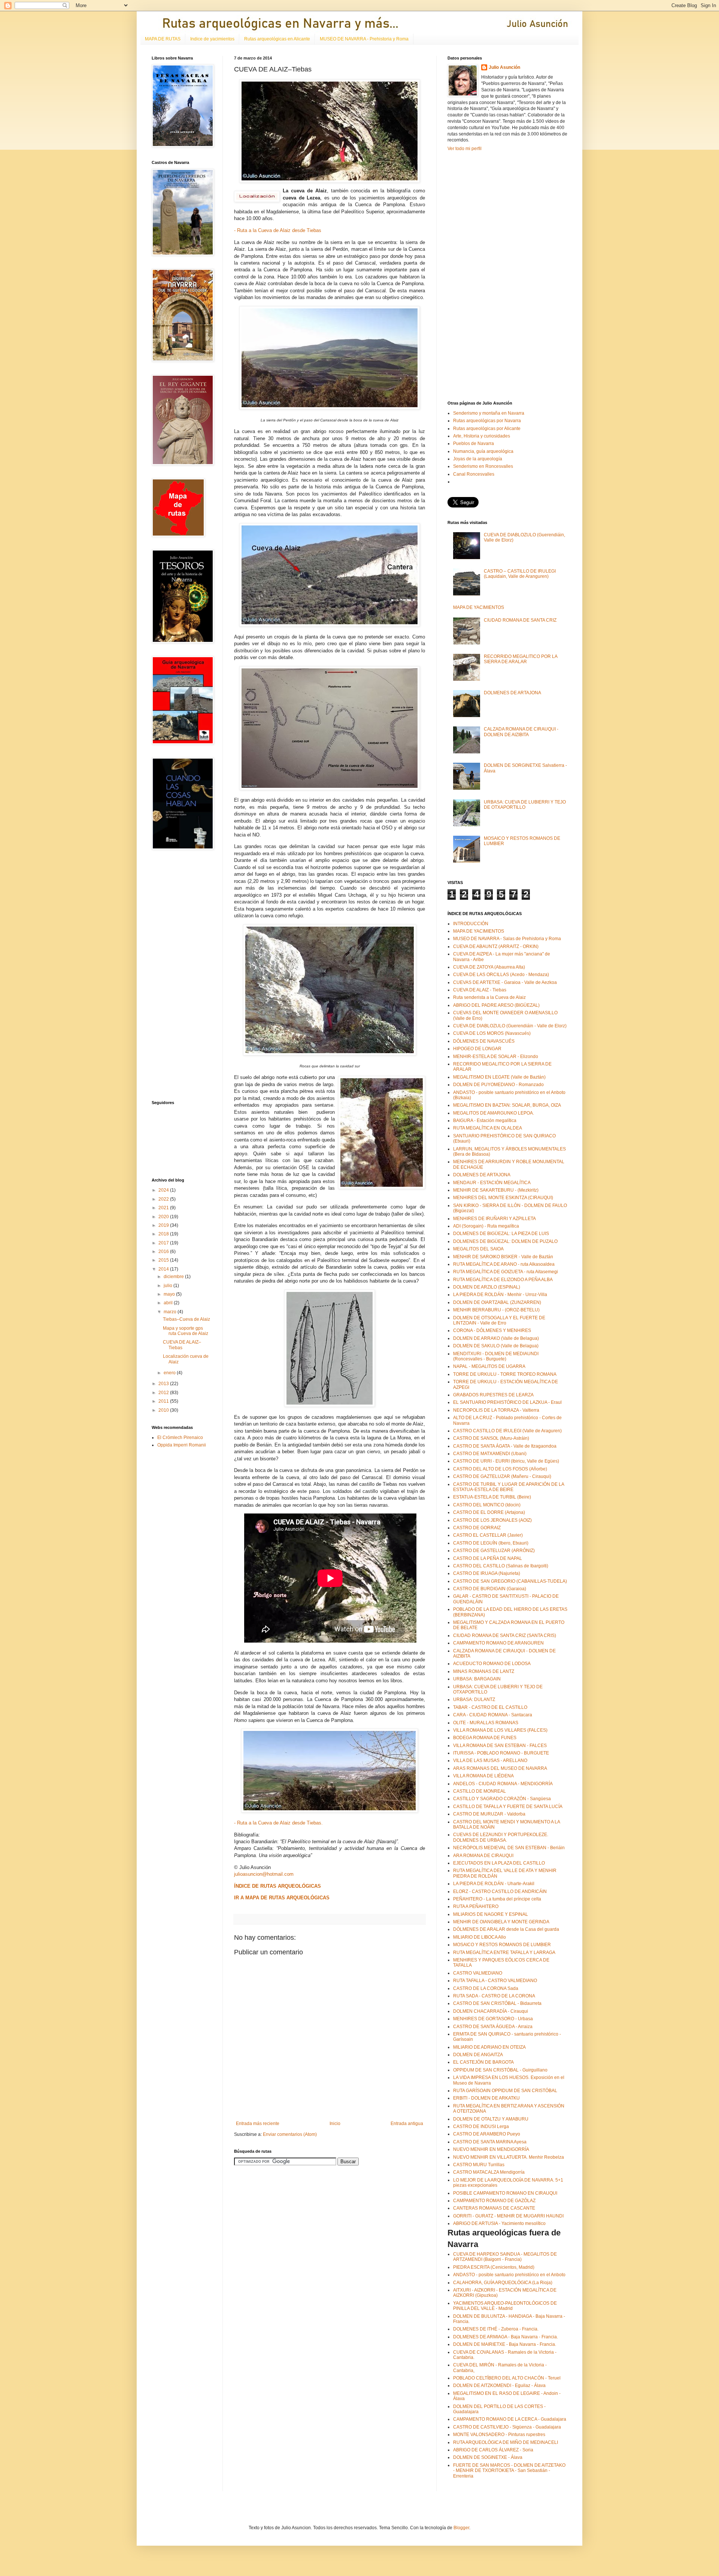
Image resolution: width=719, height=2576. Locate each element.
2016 (164, 1252)
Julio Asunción (504, 67)
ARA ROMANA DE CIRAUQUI (483, 1856)
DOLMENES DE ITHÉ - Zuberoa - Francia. (496, 2329)
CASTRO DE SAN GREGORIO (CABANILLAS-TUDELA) (510, 1581)
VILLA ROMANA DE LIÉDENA (483, 1776)
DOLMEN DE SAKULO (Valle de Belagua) (496, 1346)
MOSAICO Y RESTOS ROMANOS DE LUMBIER (502, 1945)
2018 (164, 1234)
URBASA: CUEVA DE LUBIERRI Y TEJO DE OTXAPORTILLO (525, 805)
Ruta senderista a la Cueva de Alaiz (489, 997)
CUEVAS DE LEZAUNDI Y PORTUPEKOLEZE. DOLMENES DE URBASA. (501, 1837)
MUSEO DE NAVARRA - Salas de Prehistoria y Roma (507, 939)
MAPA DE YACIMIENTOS (479, 607)
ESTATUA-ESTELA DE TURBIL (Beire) (492, 1497)
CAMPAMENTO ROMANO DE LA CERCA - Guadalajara (510, 2419)
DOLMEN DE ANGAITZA (478, 2055)
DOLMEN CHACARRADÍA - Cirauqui (491, 2011)
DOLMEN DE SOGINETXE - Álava (488, 2457)
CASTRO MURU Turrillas (479, 2165)
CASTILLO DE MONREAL (480, 1791)
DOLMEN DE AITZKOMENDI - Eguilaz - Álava (499, 2386)
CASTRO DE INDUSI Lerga (481, 2127)
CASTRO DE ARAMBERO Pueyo (487, 2134)
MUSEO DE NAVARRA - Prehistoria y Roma (364, 39)
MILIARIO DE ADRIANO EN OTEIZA (489, 2047)
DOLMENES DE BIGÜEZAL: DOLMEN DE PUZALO (505, 1241)
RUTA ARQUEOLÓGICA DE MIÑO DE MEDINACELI (506, 2442)
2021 (164, 1208)
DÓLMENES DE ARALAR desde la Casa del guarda (506, 1929)
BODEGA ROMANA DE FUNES (485, 1738)
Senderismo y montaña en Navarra (489, 413)
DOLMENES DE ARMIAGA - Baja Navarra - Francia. (506, 2337)
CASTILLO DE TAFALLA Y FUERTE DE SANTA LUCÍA (508, 1807)
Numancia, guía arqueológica (483, 451)
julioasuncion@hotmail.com (264, 1874)
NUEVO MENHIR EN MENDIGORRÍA (491, 2149)
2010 (164, 1410)
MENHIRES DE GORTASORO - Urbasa (493, 2019)
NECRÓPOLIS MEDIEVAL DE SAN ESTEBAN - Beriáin (509, 1848)
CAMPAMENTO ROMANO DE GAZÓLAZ (494, 2201)
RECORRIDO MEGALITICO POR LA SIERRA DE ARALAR (521, 659)
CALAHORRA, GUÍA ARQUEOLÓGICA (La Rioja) (503, 2283)
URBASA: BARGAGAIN (477, 1679)
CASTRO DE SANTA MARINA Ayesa (490, 2142)
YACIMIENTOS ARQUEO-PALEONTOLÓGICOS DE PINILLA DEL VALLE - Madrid (505, 2306)
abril (169, 1303)
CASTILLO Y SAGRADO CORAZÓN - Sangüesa (502, 1799)
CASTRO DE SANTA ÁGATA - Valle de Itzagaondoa (505, 1446)
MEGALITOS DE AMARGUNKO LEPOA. (494, 1113)
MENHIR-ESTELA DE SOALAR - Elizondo (496, 1057)
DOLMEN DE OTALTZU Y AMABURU (491, 2119)
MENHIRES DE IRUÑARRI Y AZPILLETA (494, 1219)
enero (170, 1373)
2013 (164, 1384)
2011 (164, 1401)
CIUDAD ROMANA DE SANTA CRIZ (520, 620)
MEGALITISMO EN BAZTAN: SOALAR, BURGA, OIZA (507, 1105)
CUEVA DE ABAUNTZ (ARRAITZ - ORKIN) (496, 946)
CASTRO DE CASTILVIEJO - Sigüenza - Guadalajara (507, 2427)
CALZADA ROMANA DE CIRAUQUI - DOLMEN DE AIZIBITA (521, 732)
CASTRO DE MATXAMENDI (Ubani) (490, 1454)
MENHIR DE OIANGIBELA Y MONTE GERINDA (501, 1922)
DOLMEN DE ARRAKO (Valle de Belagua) (496, 1338)
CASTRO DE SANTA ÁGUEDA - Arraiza (493, 2027)
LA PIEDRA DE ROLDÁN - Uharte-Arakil (494, 1884)
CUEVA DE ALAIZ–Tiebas (182, 1345)
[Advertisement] (174, 975)
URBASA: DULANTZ (474, 1699)
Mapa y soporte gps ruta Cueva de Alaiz (186, 1331)
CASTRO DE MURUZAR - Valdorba (489, 1814)
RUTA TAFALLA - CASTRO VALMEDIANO (495, 1981)
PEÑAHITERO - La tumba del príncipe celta (497, 1899)
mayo (170, 1294)
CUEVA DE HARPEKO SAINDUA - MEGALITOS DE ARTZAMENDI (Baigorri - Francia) (505, 2257)
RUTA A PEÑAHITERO (476, 1906)
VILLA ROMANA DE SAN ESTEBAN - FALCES (500, 1746)
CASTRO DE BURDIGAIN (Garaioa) (490, 1589)
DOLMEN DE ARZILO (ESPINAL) (487, 1287)
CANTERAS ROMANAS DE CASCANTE (494, 2208)
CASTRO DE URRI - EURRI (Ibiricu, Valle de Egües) (506, 1461)
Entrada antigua (407, 2124)
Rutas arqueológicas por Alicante (487, 429)
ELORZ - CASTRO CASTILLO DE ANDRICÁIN (500, 1891)
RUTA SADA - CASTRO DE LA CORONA (494, 1996)
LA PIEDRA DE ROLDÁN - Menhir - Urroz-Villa (500, 1295)
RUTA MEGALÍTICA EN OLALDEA (488, 1128)
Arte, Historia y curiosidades (482, 436)
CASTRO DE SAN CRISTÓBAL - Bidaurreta (497, 2003)
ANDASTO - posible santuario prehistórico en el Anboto (509, 2275)
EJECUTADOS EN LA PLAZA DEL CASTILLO (499, 1863)
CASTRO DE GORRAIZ (477, 1528)
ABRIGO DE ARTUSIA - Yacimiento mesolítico (499, 2223)
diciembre (174, 1277)
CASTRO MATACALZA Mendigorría (489, 2172)
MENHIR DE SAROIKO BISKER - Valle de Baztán (503, 1257)
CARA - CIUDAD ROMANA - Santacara (493, 1715)
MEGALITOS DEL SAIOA (478, 1249)
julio (169, 1286)
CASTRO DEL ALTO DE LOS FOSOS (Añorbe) (500, 1469)
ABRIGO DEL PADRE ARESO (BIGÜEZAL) (496, 1005)
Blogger (461, 2528)
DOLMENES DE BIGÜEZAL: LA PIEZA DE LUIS (501, 1234)
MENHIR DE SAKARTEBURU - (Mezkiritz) (496, 1190)
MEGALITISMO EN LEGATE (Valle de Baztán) (499, 1077)
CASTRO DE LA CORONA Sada (486, 1988)
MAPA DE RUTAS (163, 39)
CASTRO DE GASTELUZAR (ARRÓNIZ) (494, 1551)
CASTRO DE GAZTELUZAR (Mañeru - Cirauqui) (502, 1476)
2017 (164, 1243)
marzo (171, 1312)
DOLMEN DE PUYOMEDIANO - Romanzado (498, 1085)
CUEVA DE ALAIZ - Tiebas (480, 990)
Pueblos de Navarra (474, 443)
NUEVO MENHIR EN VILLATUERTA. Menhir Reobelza (509, 2157)
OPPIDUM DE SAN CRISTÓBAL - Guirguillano (500, 2070)
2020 (164, 1217)
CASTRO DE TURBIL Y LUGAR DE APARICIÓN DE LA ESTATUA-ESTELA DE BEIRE (509, 1487)
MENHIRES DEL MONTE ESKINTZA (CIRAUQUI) (503, 1198)
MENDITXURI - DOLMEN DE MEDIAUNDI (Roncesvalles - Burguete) (496, 1356)
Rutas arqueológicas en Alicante (277, 39)
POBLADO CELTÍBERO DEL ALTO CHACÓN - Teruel (507, 2378)
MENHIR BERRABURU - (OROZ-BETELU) (496, 1310)
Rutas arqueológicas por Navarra (487, 421)
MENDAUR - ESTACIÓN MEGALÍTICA (492, 1183)
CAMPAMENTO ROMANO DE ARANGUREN (498, 1643)
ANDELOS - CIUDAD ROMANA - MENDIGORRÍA (503, 1784)
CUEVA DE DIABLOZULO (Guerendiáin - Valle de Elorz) (510, 1026)
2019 (164, 1225)
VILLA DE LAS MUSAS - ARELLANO (490, 1760)
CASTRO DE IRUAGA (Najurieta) (487, 1573)
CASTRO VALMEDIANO (478, 1973)
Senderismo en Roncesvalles (483, 466)
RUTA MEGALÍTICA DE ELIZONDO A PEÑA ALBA (503, 1280)
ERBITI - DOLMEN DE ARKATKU (486, 2098)
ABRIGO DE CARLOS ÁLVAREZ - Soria (493, 2450)
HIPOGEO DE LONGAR (477, 1049)
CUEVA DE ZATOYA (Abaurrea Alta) (489, 967)
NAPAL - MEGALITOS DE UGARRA (489, 1366)
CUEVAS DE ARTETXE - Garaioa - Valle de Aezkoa (505, 982)
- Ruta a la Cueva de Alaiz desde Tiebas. (278, 1823)
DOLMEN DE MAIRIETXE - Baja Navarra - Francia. (505, 2344)
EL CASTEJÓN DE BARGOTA (483, 2062)
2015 (164, 1260)
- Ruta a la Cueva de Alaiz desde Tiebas (278, 230)
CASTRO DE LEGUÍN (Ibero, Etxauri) (491, 1543)
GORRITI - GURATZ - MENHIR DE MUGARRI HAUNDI (508, 2216)
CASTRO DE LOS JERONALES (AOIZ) (492, 1520)
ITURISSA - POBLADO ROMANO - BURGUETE (501, 1753)
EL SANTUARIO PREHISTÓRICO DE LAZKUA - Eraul (507, 1402)
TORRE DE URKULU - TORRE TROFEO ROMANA (505, 1374)
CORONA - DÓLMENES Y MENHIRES (492, 1330)
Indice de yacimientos (212, 39)
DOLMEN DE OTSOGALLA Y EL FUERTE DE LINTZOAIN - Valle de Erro (499, 1320)
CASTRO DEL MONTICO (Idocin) (487, 1505)
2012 (164, 1393)
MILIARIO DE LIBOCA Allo (480, 1937)
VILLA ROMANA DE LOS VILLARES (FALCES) (500, 1730)
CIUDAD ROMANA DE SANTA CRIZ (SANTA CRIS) (505, 1635)
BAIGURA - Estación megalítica (485, 1121)
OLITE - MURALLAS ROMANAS (486, 1723)
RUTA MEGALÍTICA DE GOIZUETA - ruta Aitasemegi (506, 1272)
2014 (164, 1269)
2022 (164, 1199)
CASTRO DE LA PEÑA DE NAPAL (488, 1558)
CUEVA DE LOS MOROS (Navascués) (492, 1033)
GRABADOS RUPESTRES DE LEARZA (493, 1395)
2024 (164, 1190)
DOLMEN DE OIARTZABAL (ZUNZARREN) (497, 1302)
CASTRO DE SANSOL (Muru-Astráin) (491, 1438)
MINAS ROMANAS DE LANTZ (484, 1671)
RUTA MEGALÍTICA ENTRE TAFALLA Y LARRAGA (504, 1952)
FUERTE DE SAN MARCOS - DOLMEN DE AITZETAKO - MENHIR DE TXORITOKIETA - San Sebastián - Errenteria (509, 2471)
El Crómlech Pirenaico (180, 1438)
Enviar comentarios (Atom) (290, 2134)
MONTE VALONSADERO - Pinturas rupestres (499, 2435)
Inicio (335, 2124)
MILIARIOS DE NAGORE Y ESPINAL (491, 1914)
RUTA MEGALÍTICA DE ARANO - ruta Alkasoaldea (504, 1264)
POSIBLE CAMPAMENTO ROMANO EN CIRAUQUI (505, 2193)
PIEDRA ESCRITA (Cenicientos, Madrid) (494, 2267)
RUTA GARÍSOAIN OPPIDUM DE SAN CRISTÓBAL (505, 2091)
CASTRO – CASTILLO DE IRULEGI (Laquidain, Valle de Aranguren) (520, 574)
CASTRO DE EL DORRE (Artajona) (489, 1512)
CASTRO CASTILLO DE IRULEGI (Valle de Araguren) (507, 1431)
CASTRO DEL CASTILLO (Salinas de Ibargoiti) (501, 1566)
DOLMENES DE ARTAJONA (512, 693)
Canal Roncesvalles (474, 474)
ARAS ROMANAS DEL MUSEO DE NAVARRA (500, 1768)
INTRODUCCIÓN (471, 924)
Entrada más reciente (258, 2124)
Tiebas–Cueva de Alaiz (186, 1319)
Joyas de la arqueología (478, 459)
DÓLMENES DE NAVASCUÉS (484, 1041)
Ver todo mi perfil (465, 149)
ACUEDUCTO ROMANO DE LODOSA (492, 1664)
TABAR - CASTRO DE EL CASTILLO (490, 1707)
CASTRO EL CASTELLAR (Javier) (488, 1535)
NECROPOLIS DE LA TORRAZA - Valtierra (496, 1410)
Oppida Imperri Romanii (182, 1445)
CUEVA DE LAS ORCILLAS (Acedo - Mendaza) (501, 975)
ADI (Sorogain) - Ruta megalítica (486, 1226)
